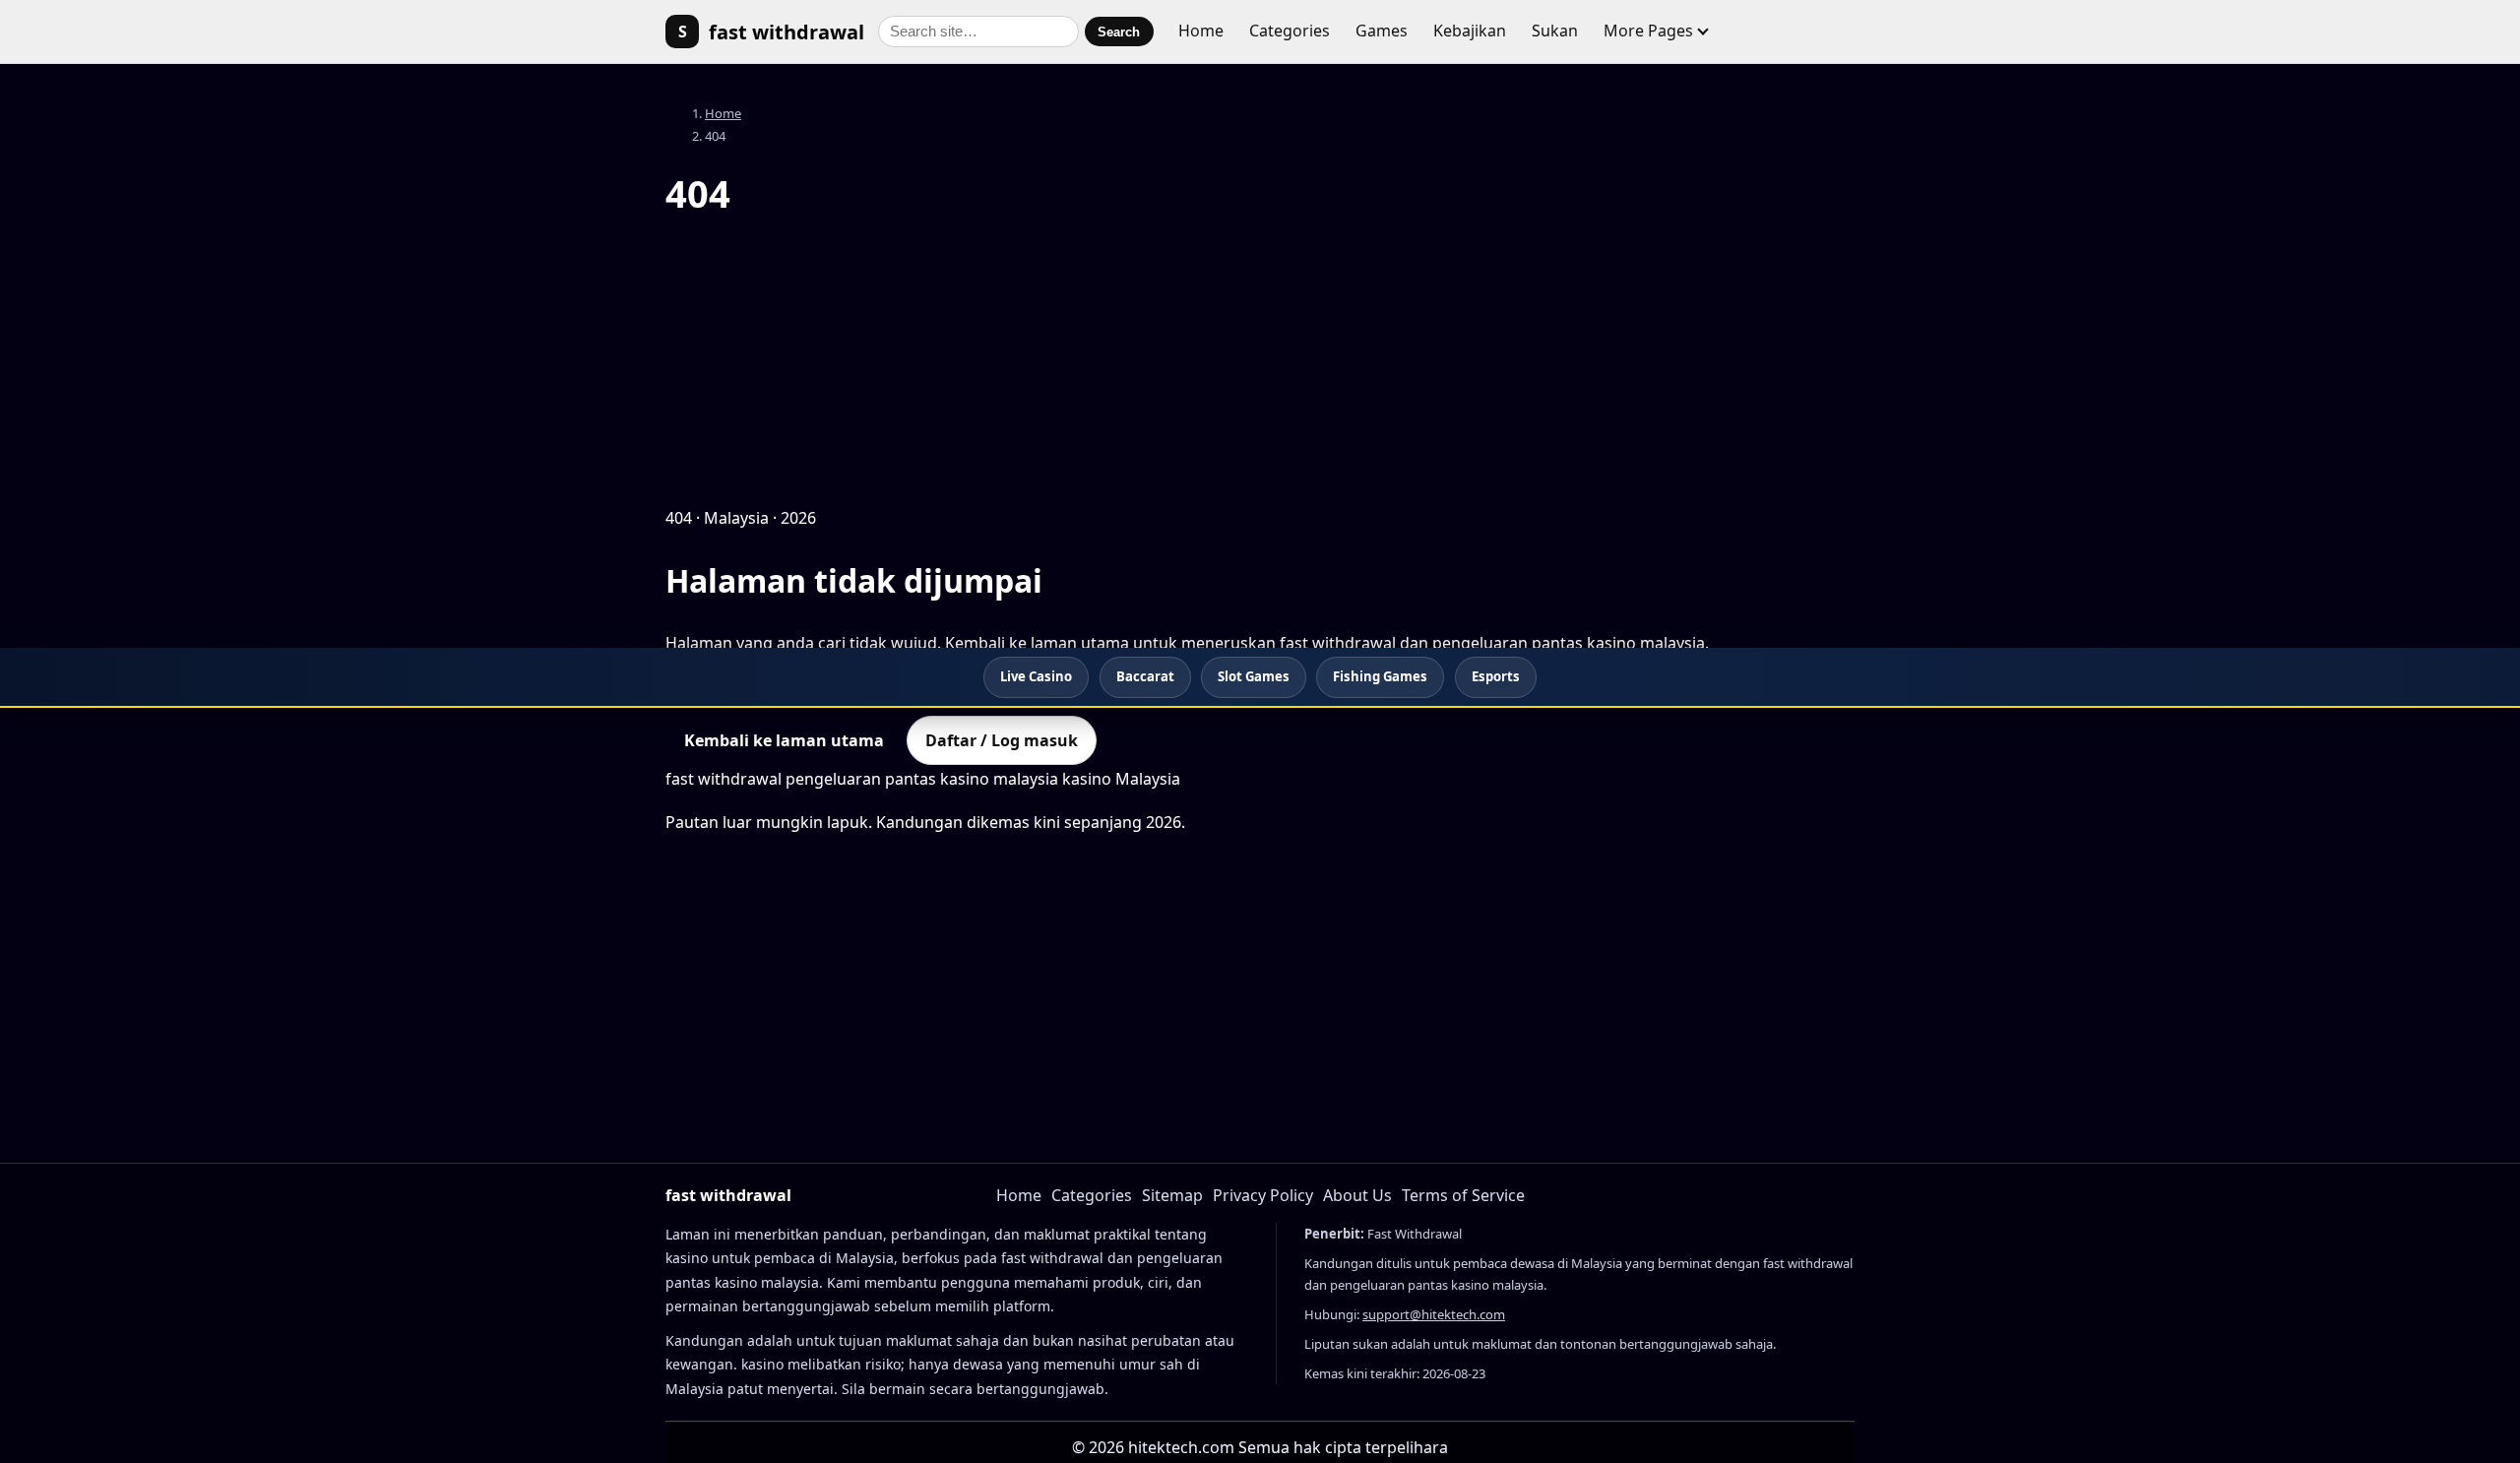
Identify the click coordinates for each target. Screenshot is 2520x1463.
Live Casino (1036, 676)
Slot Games (1254, 676)
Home (1201, 31)
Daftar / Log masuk (1002, 740)
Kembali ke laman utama (784, 740)
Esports (1496, 676)
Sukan (1555, 31)
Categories (1290, 31)
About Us (1357, 1195)
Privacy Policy (1263, 1195)
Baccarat (1145, 676)
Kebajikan (1470, 31)
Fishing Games (1380, 676)
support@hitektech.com (1434, 1314)
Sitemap (1172, 1195)
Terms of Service (1463, 1195)
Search (1119, 32)
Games (1382, 31)
